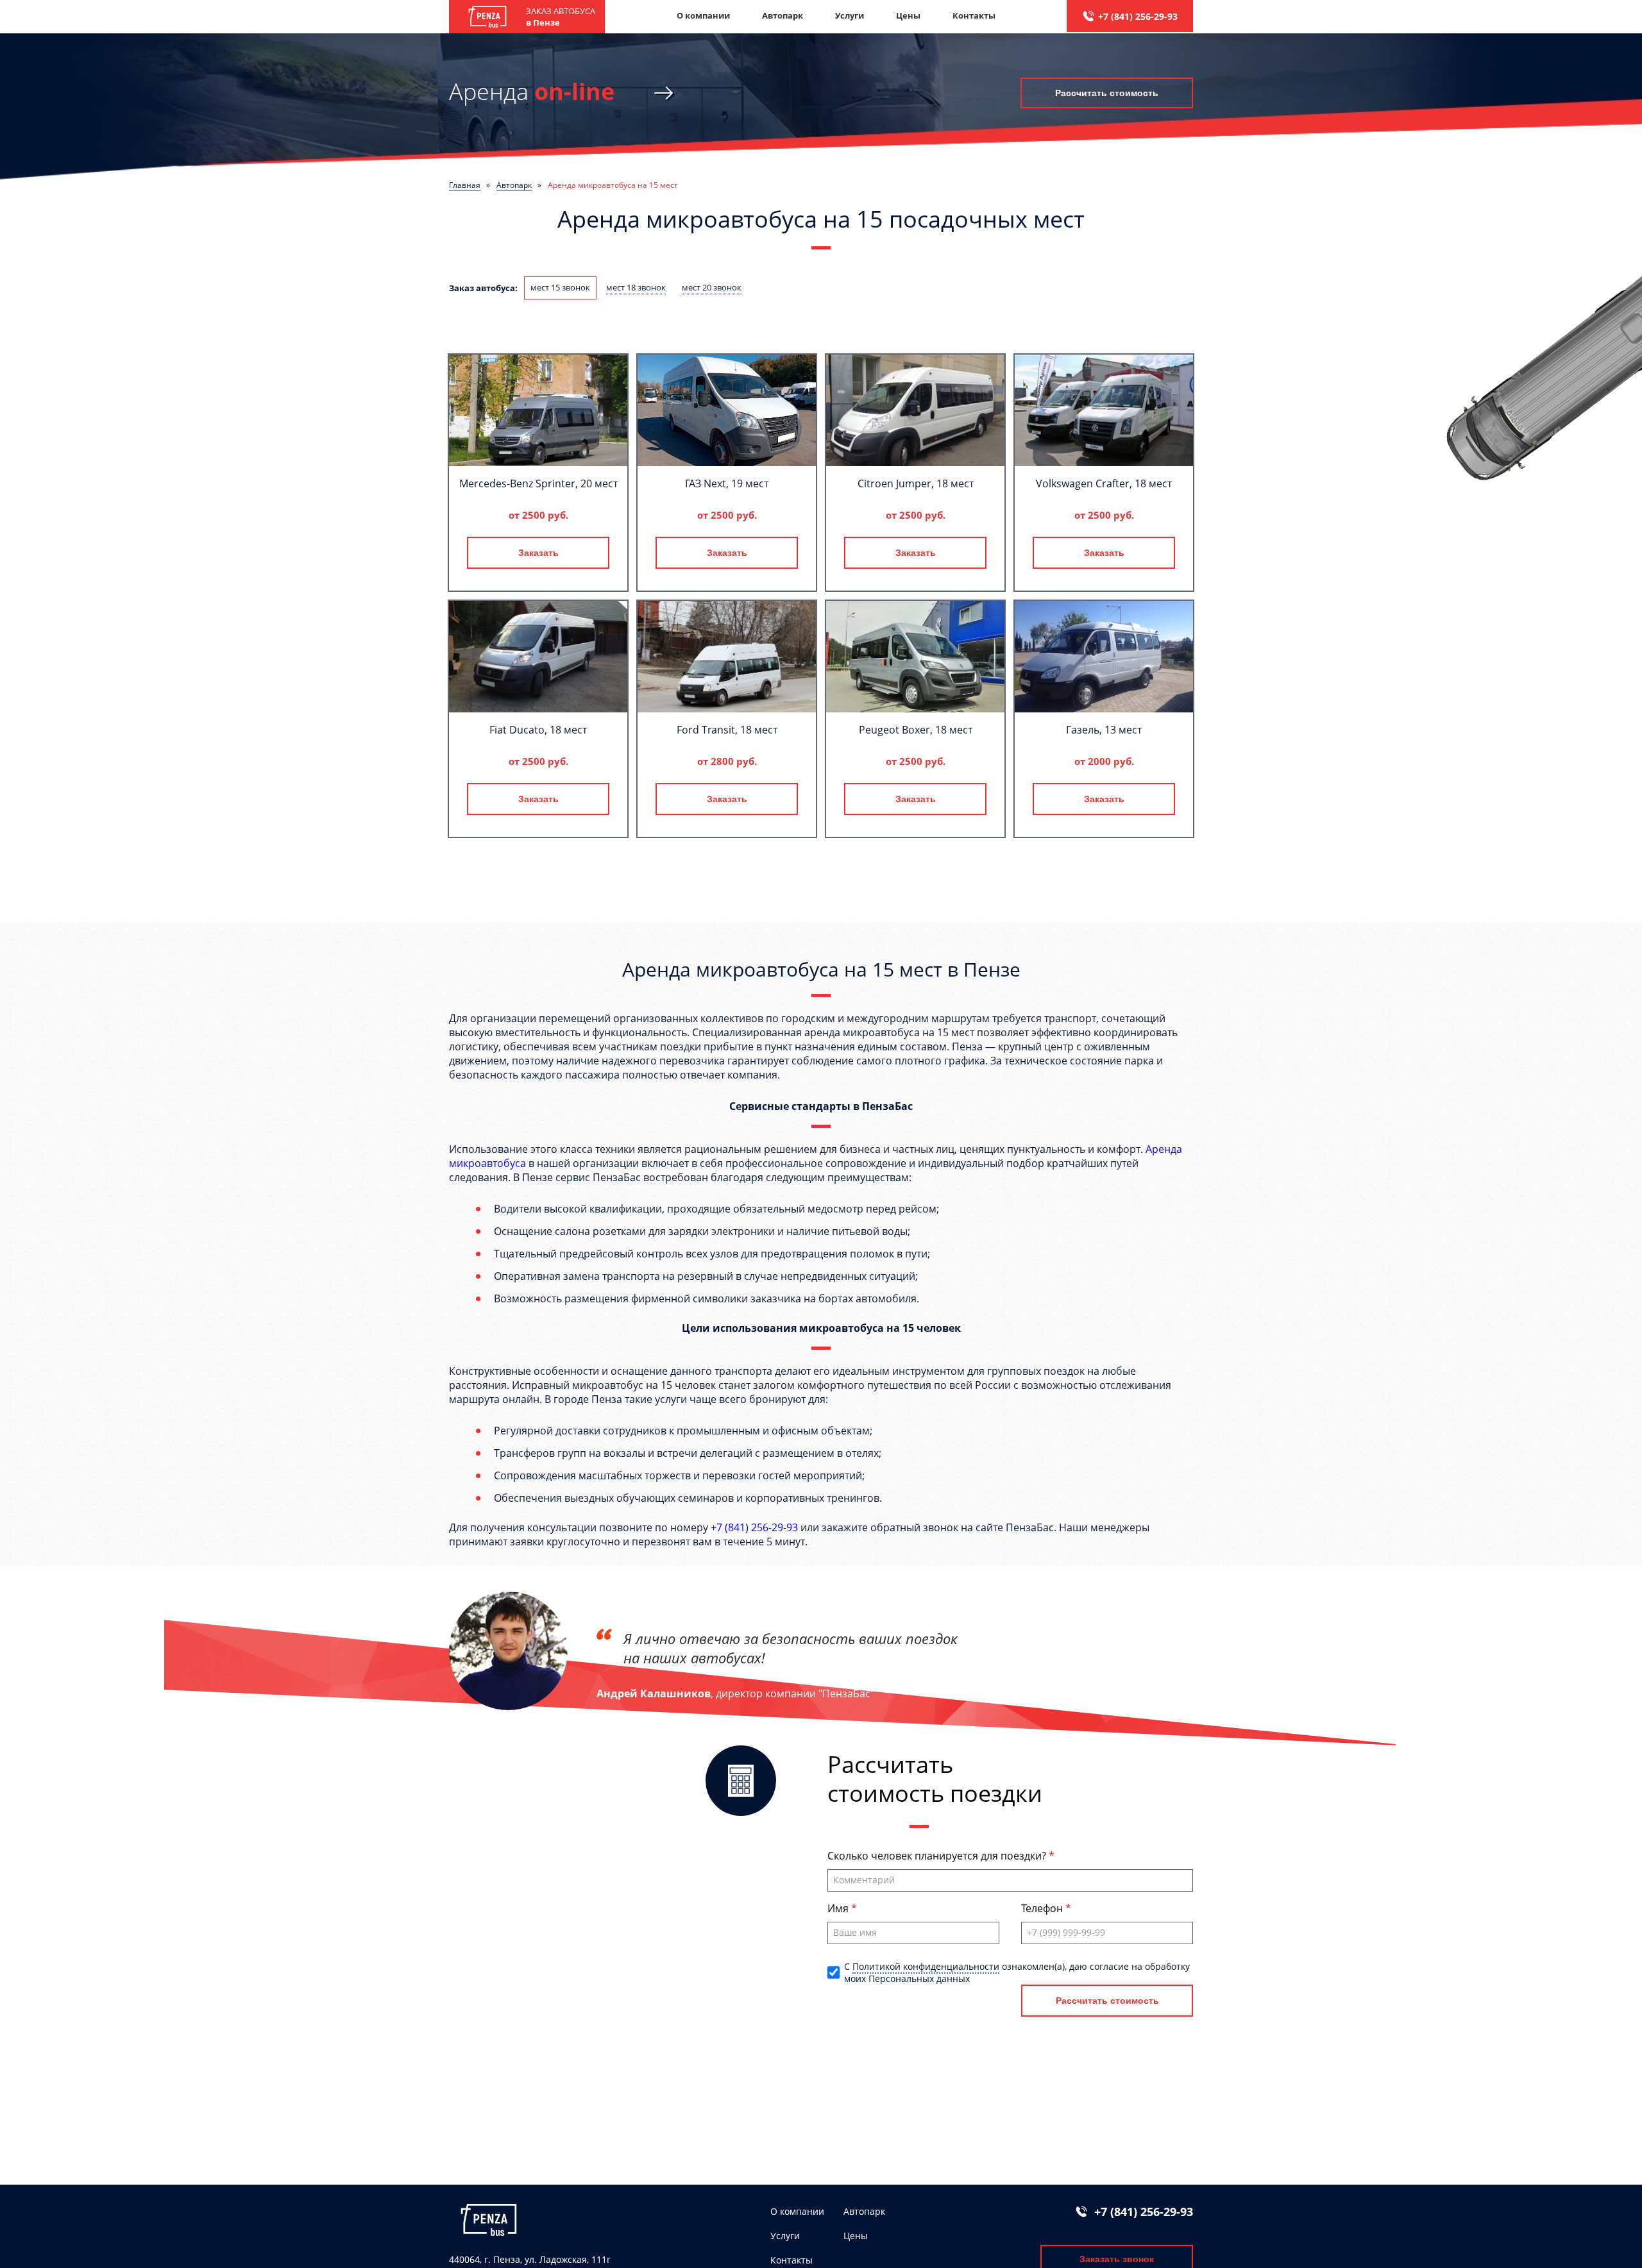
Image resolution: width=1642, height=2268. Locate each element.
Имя (839, 1908)
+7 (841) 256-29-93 (1138, 16)
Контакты (974, 15)
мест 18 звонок (636, 287)
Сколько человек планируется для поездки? (938, 1856)
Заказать (538, 553)
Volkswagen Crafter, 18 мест (1104, 483)
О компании (703, 15)
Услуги (850, 15)
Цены (908, 15)
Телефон (1043, 1908)
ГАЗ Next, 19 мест (727, 483)
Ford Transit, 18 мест (727, 730)
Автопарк (783, 15)
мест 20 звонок (712, 287)
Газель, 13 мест (1104, 730)
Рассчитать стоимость (1107, 93)
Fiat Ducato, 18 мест (538, 730)
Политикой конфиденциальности (926, 1966)
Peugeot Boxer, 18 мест (916, 730)
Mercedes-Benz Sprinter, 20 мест (538, 483)
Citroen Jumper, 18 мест (916, 483)
